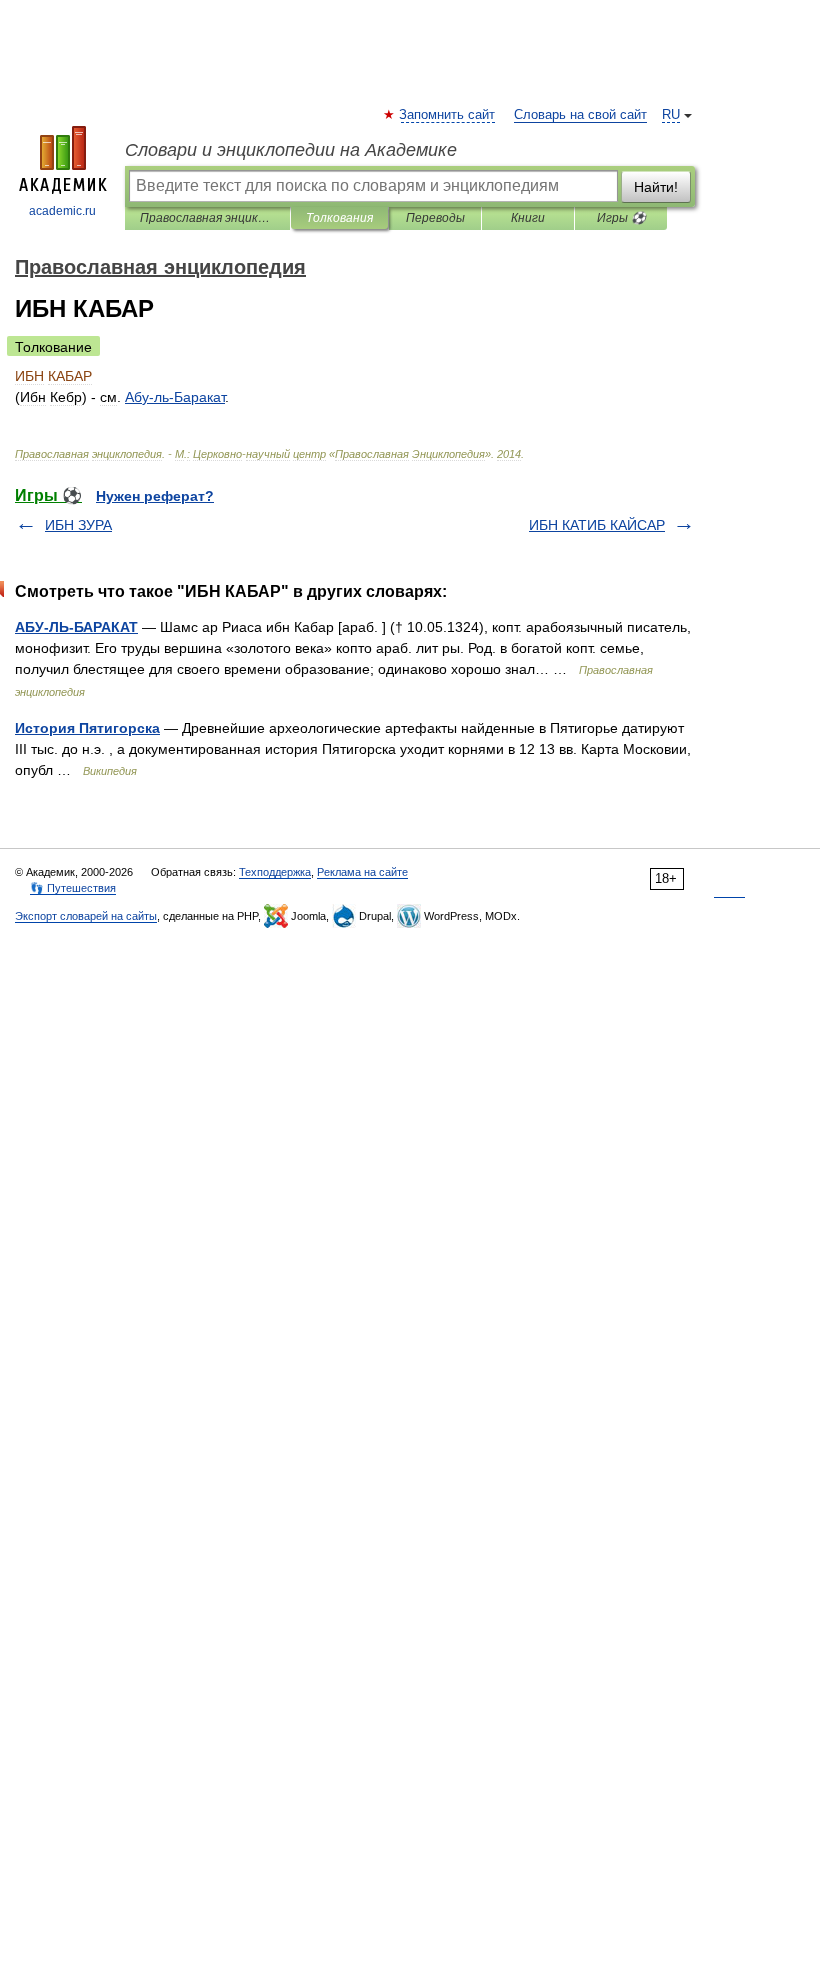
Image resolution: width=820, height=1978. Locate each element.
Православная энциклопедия (207, 218)
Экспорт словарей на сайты (86, 916)
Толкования (339, 218)
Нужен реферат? (155, 496)
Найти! (656, 187)
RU (671, 115)
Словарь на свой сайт (580, 115)
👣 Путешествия (73, 888)
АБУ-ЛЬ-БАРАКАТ (76, 627)
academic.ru (62, 211)
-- (175, 397)
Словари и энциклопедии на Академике (291, 150)
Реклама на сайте (362, 872)
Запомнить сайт (448, 115)
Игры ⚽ (621, 218)
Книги (528, 218)
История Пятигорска (87, 728)
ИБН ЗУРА (78, 525)
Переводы (435, 218)
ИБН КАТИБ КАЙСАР (597, 525)
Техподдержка (275, 872)
